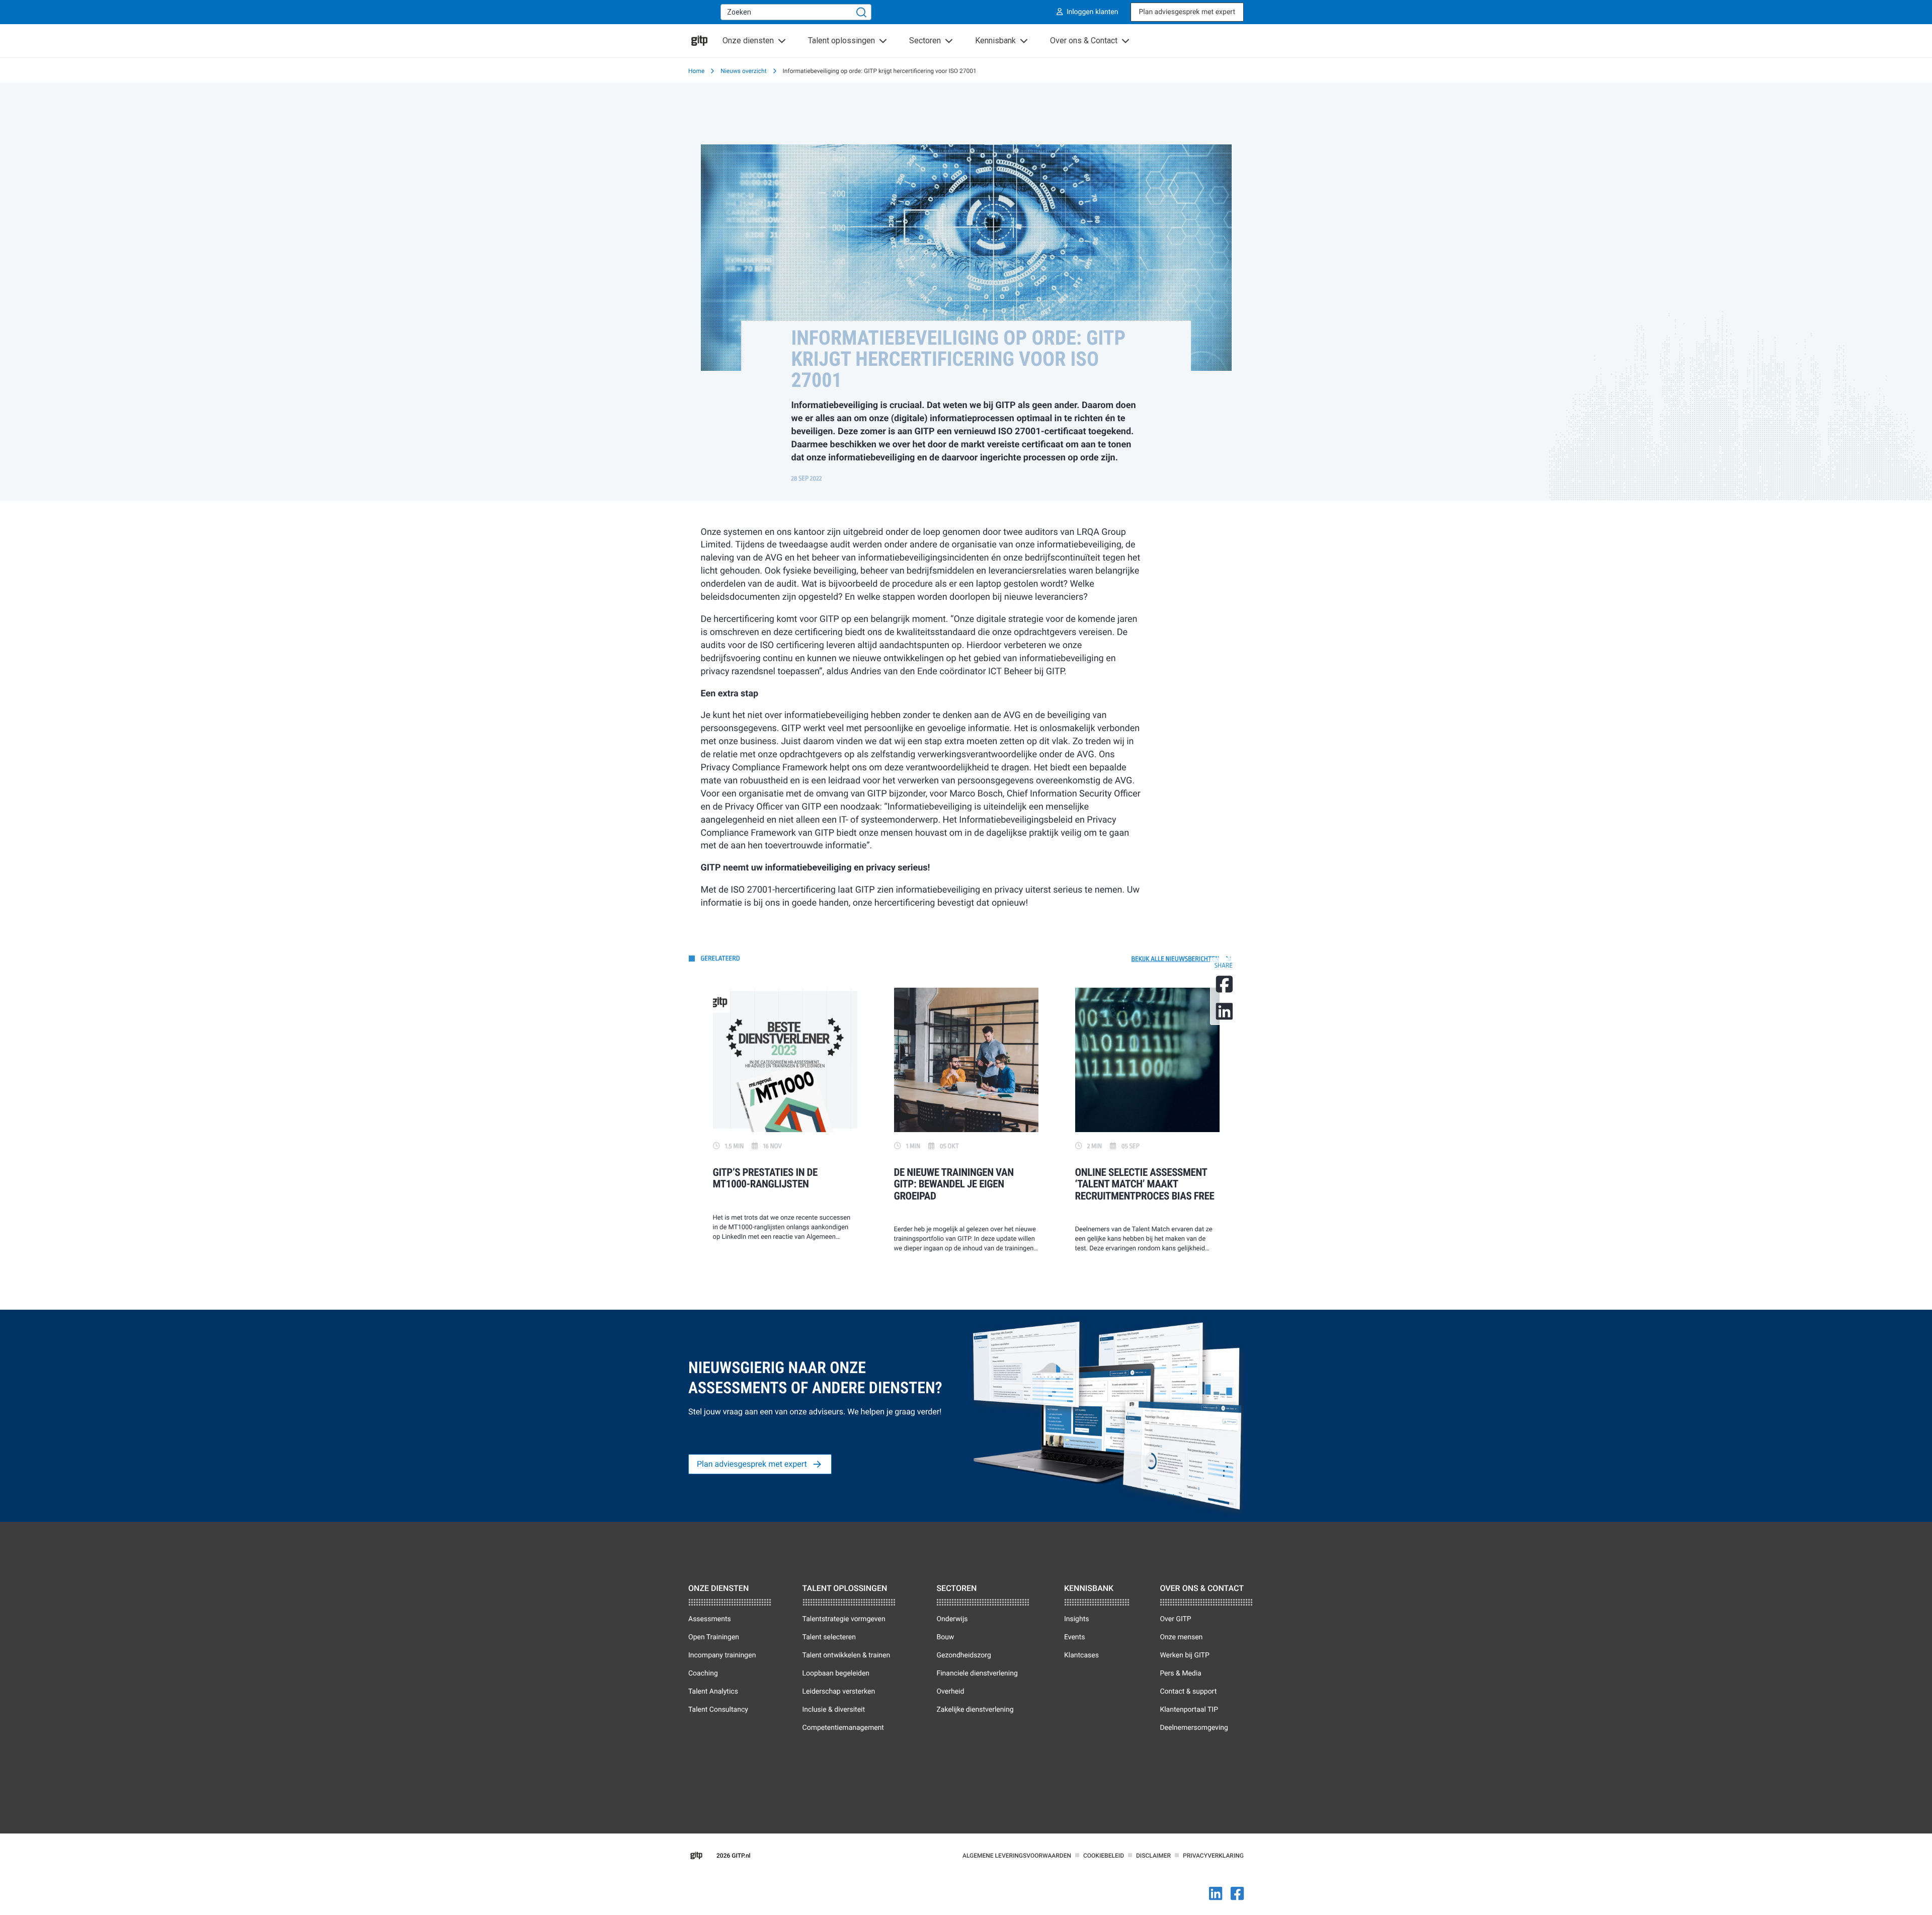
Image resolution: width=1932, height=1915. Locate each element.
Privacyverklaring (1213, 1856)
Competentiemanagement (843, 1728)
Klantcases (1081, 1655)
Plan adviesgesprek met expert (1187, 12)
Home (696, 71)
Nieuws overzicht (743, 71)
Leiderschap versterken (839, 1692)
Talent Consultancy (718, 1710)
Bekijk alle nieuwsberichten (1176, 959)
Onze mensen (1181, 1637)
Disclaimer (1153, 1856)
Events (1074, 1637)
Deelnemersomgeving (1194, 1728)
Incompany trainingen (722, 1655)
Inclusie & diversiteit (834, 1710)
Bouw (945, 1637)
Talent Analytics (713, 1692)
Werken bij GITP (1184, 1655)
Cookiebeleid (1104, 1856)
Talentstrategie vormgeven (844, 1619)
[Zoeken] (861, 12)
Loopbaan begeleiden (836, 1673)
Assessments (710, 1619)
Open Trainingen (714, 1637)
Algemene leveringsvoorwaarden (1017, 1856)
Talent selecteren (829, 1637)
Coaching (703, 1673)
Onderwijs (952, 1619)
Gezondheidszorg (963, 1655)
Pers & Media (1180, 1673)
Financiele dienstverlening (977, 1673)
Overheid (950, 1692)
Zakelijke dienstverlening (975, 1710)
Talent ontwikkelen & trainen (847, 1655)
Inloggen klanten (1093, 12)
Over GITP (1175, 1619)
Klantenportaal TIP (1189, 1710)
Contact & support (1188, 1692)
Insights (1077, 1619)
